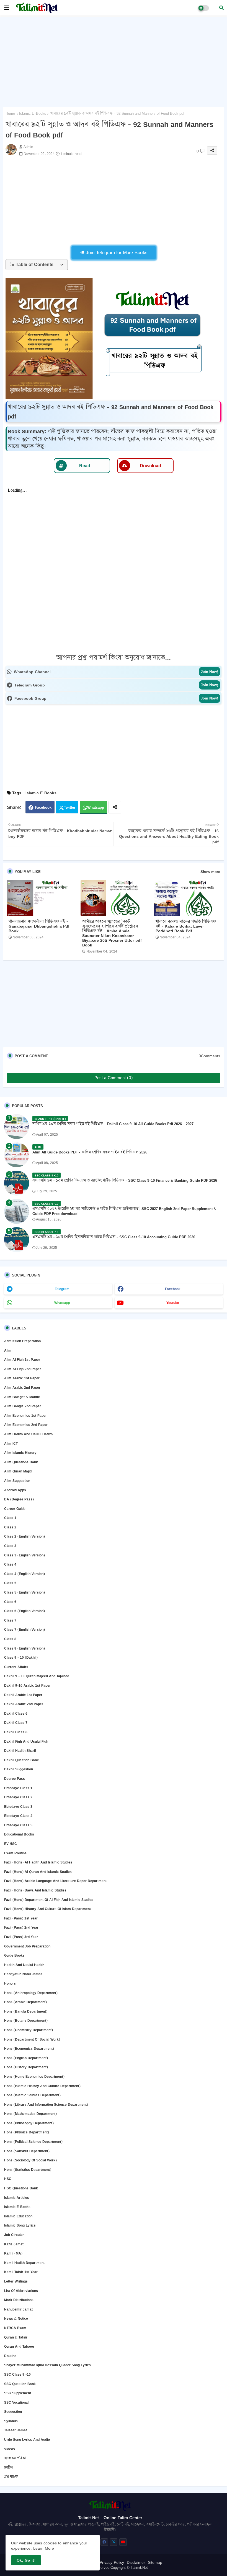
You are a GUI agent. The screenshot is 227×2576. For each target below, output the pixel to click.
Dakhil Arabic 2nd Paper (24, 1704)
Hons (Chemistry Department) (29, 2030)
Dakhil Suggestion (19, 1769)
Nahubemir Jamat (18, 2309)
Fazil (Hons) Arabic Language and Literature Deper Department (55, 1881)
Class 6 (10, 1602)
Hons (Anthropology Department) (31, 1993)
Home (10, 113)
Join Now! (210, 672)
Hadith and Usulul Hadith (24, 1965)
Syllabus (11, 2421)
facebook (173, 1289)
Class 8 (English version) (24, 1648)
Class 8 (10, 1639)
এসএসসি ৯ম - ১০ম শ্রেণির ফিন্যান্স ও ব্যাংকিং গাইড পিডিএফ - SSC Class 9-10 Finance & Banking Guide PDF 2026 (125, 1180)
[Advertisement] (114, 60)
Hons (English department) (26, 2058)
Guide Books (14, 1955)
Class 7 (10, 1620)
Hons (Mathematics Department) (30, 2114)
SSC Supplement (18, 2393)
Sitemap (155, 2562)
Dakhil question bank (21, 1760)
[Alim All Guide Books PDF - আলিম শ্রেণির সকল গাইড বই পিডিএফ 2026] (17, 1155)
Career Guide (15, 1509)
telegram (62, 1289)
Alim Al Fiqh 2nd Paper (23, 1369)
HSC (8, 2179)
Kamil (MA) (13, 2253)
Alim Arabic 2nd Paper (22, 1387)
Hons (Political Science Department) (33, 2142)
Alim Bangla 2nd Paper (23, 1406)
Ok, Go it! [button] (26, 2560)
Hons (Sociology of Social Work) (30, 2160)
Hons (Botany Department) (26, 2020)
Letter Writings (16, 2281)
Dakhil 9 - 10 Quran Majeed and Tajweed (37, 1676)
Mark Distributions (19, 2300)
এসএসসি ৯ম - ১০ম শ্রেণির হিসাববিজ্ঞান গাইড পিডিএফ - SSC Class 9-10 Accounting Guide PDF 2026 (114, 1237)
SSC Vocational (16, 2402)
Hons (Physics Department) (27, 2132)
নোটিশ (9, 2468)
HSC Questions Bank (21, 2188)
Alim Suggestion (17, 1481)
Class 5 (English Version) (24, 1592)
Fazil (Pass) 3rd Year (21, 1937)
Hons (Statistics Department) (28, 2170)
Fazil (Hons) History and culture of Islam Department (47, 1909)
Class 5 (10, 1583)
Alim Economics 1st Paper (25, 1415)
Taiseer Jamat (16, 2430)
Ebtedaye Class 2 (18, 1797)
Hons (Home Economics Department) (34, 2076)
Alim (8, 1350)
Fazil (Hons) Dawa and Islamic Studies (35, 1890)
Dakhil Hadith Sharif (20, 1751)
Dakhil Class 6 (16, 1713)
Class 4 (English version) (24, 1574)
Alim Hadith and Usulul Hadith (28, 1434)
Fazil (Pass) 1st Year (21, 1918)
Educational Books (19, 1834)
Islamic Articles (17, 2198)
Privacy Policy (112, 2562)
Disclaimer (136, 2562)
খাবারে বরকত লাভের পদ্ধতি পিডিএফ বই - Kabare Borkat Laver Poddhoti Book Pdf (186, 926)
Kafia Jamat (14, 2244)
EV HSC (11, 1844)
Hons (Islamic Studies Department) (32, 2095)
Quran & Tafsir (16, 2337)
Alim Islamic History (20, 1453)
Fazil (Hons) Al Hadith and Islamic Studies (38, 1862)
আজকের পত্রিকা (15, 2458)
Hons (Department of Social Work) (32, 2039)
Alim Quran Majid (18, 1471)
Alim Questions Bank (21, 1462)
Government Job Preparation (27, 1946)
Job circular (14, 2235)
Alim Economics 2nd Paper (26, 1425)
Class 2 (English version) (24, 1536)
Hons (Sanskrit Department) (27, 2151)
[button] (221, 8)
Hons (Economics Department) (29, 2048)
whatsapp (62, 1303)
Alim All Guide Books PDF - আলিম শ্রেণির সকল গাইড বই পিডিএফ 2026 (90, 1152)
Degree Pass (15, 1779)
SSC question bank (20, 2384)
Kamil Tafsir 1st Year (21, 2272)
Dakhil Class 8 (16, 1732)
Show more (210, 872)
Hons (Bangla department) (26, 2011)
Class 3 (10, 1546)
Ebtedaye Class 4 (18, 1816)
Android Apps (15, 1490)
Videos (10, 2449)
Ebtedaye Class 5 (18, 1825)
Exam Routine (15, 1853)
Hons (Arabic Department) (25, 2002)
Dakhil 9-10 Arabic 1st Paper (27, 1685)
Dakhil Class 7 (16, 1723)
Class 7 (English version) (24, 1629)
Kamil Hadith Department (24, 2263)
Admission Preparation (22, 1341)
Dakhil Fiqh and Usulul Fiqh (26, 1741)
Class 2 (10, 1527)
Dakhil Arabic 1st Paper (23, 1695)
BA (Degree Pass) (19, 1499)
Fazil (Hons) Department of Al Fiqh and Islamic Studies (49, 1900)
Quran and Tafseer (19, 2346)
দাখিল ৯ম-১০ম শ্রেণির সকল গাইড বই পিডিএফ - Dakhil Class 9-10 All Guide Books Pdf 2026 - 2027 (113, 1124)
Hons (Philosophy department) (29, 2123)
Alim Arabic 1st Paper (22, 1378)
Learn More (44, 2548)
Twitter (70, 807)
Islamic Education (18, 2216)
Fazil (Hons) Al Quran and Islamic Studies (38, 1872)
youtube (173, 1303)
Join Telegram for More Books (116, 252)
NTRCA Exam (15, 2328)
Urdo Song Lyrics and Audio (27, 2440)
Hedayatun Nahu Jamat (23, 1974)
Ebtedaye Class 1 (18, 1788)
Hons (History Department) (26, 2067)
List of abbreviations (21, 2291)
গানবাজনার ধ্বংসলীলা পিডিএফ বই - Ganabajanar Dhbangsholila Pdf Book (39, 926)
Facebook (43, 807)
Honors (10, 1983)
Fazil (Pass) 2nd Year (21, 1927)
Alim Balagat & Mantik (22, 1397)
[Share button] (115, 807)
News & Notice (16, 2318)
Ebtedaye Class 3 (18, 1807)
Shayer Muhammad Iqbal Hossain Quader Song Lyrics (47, 2365)
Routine (10, 2356)
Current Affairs (16, 1667)
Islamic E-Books (33, 113)
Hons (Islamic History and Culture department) (42, 2086)
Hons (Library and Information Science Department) (46, 2104)
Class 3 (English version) (24, 1555)
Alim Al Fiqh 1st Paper (22, 1360)
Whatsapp (96, 807)
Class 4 (10, 1564)
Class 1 (10, 1518)
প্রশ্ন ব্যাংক (11, 2477)
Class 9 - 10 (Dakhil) (21, 1657)
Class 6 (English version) (24, 1611)
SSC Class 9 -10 (17, 2374)
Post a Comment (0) (114, 1078)
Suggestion (13, 2412)
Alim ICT (11, 1443)
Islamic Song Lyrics (20, 2225)
